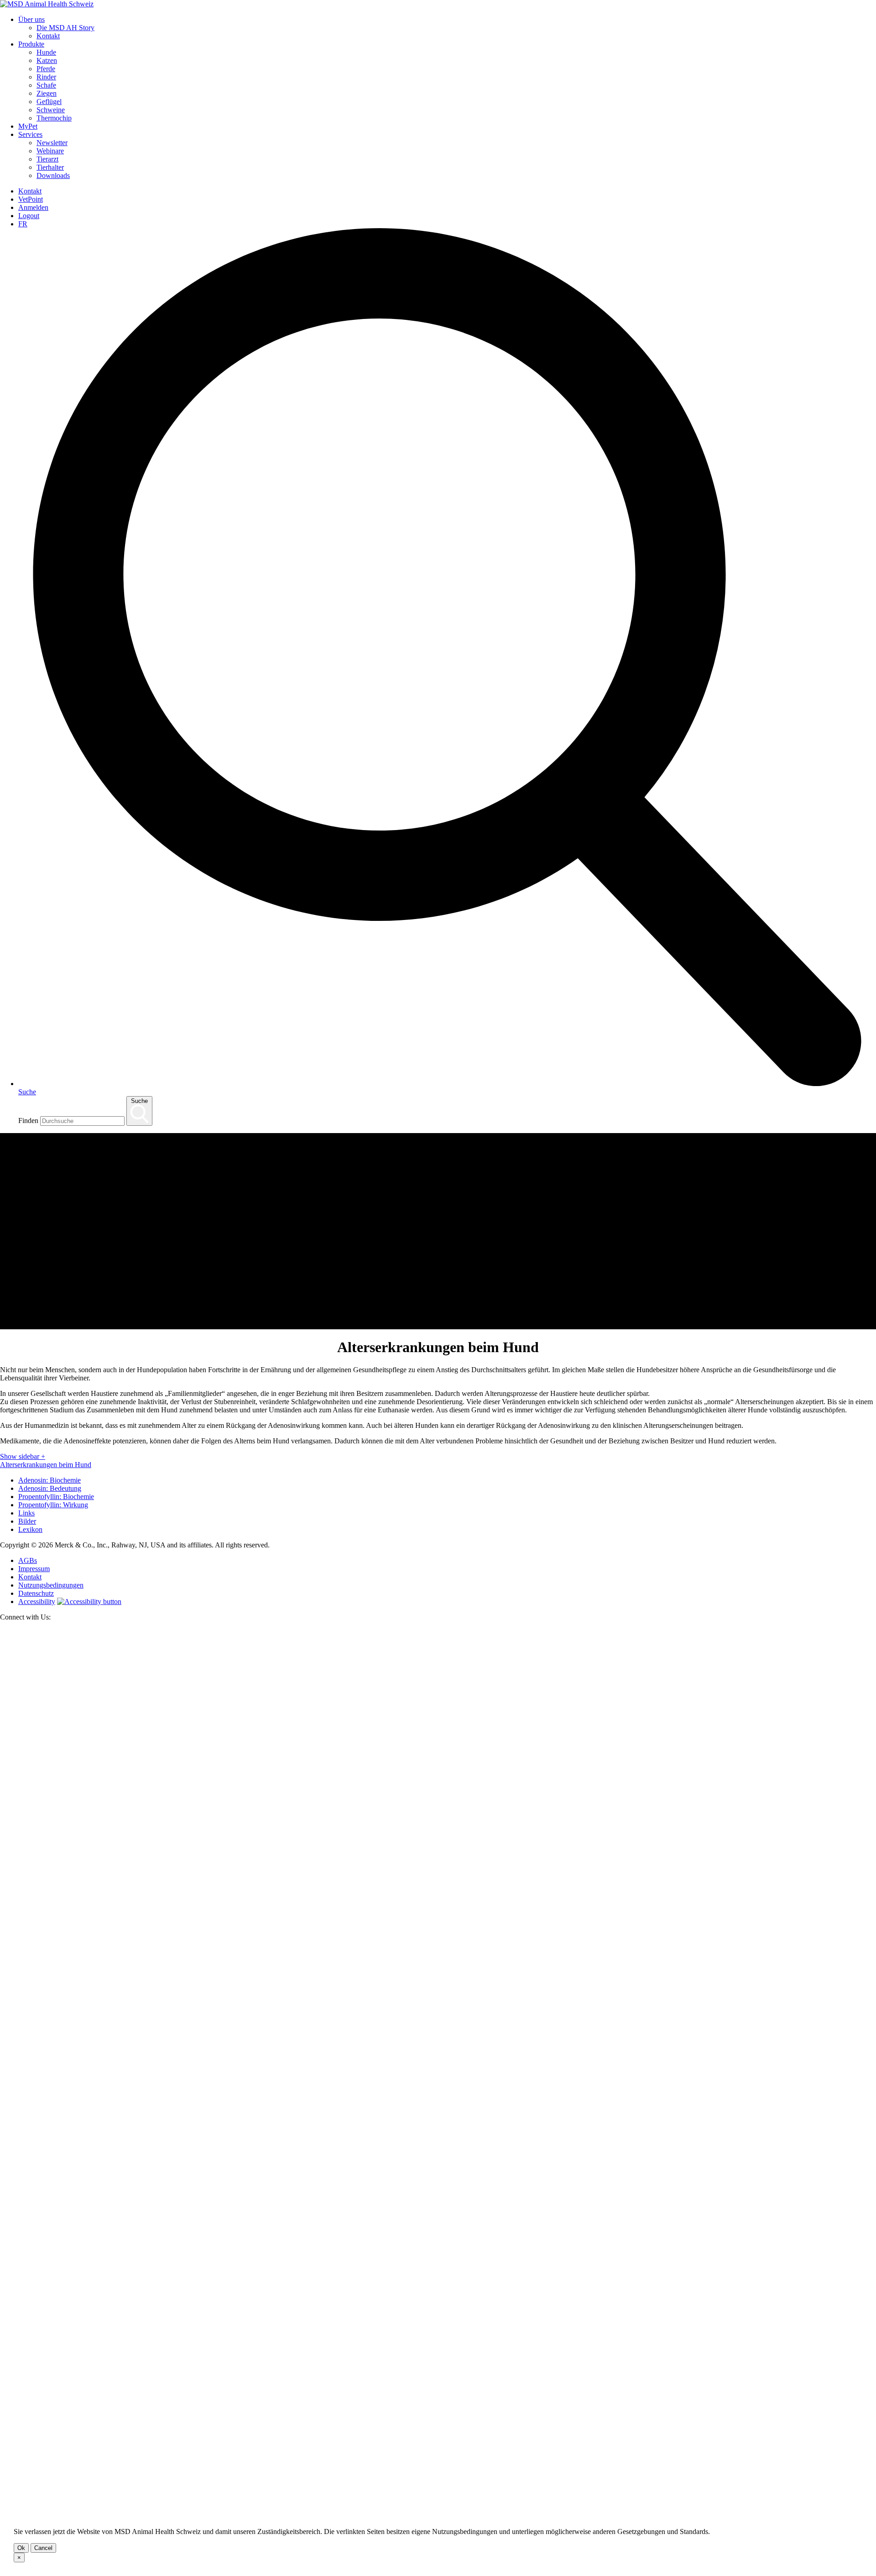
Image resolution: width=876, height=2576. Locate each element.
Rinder (46, 77)
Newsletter (52, 143)
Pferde (46, 69)
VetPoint (31, 199)
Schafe (46, 85)
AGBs (28, 1560)
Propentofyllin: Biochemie (56, 1497)
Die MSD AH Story (65, 28)
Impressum (34, 1569)
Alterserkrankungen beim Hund (46, 1465)
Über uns (31, 19)
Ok (21, 2548)
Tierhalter (50, 167)
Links (26, 1513)
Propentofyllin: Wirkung (53, 1505)
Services (30, 134)
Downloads (53, 175)
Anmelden (33, 207)
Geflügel (49, 102)
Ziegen (47, 93)
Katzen (47, 60)
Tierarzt (47, 159)
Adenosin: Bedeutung (50, 1488)
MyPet (28, 126)
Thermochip (54, 118)
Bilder (27, 1521)
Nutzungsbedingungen (51, 1585)
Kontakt (48, 36)
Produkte (31, 44)
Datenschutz (36, 1593)
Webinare (50, 151)
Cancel (43, 2548)
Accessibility (37, 1602)
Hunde (46, 52)
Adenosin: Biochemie (50, 1480)
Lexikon (30, 1529)
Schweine (51, 110)
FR (23, 224)
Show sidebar (23, 1456)
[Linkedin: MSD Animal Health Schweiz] (438, 2502)
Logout (29, 216)
